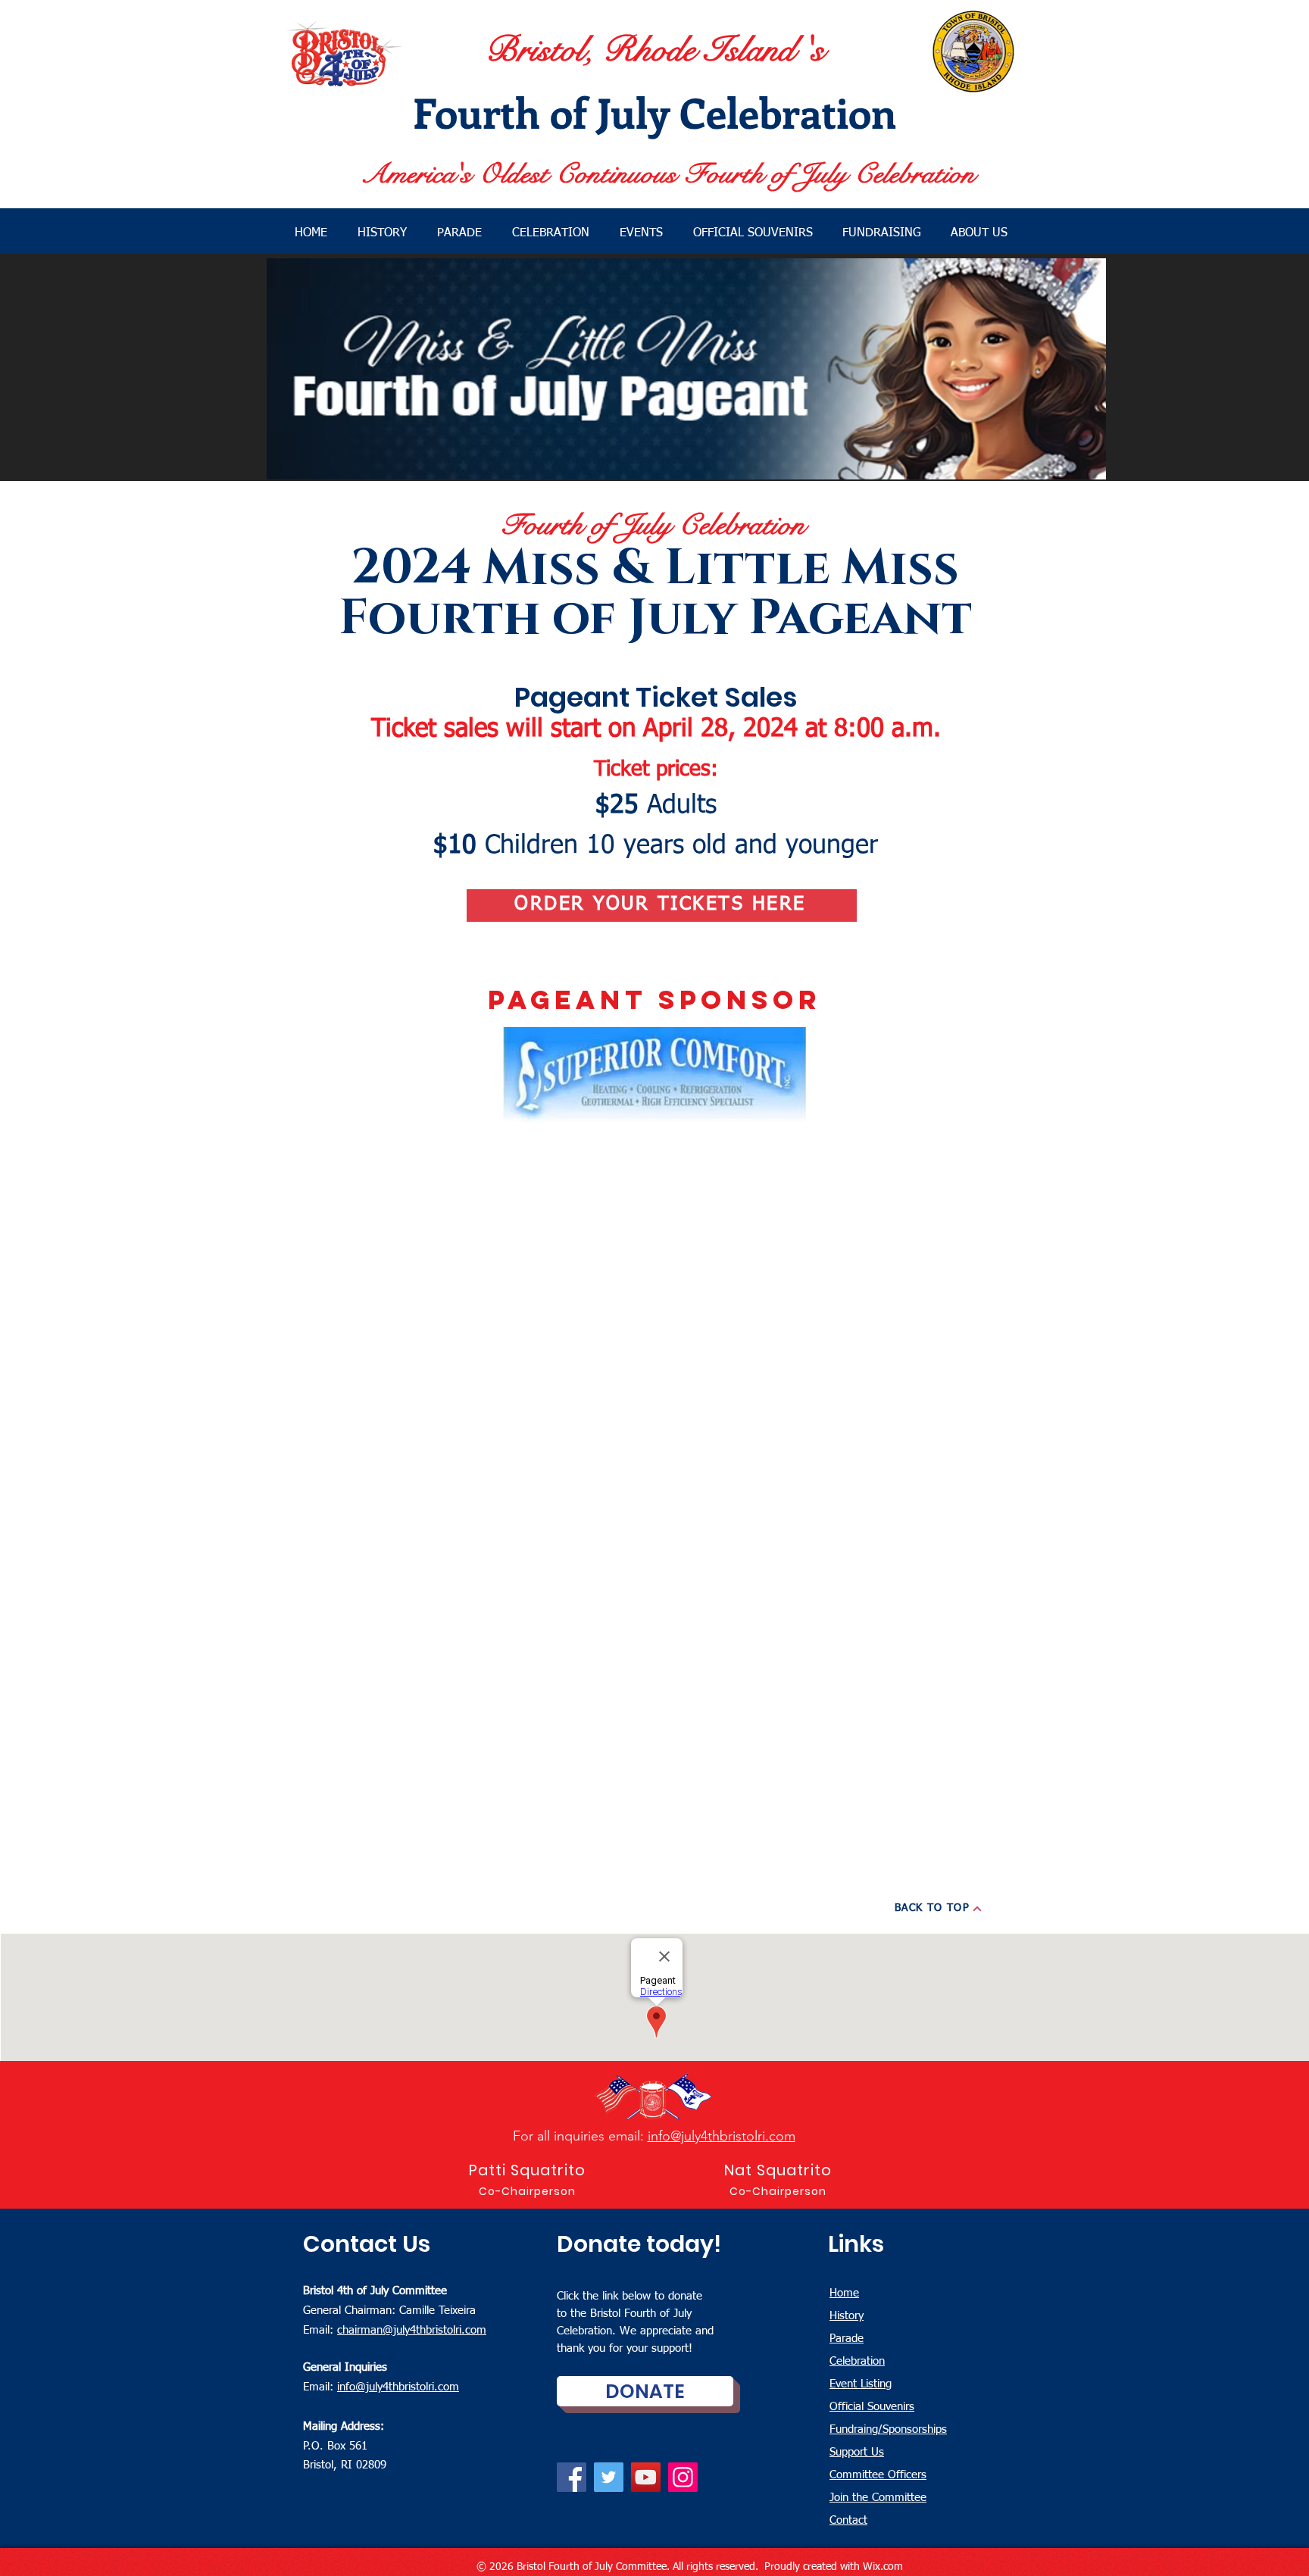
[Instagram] (683, 2477)
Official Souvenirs (872, 2407)
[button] (983, 233)
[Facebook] (572, 2477)
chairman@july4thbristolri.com (412, 2330)
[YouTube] (646, 2477)
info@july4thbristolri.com (722, 2136)
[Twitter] (609, 2477)
